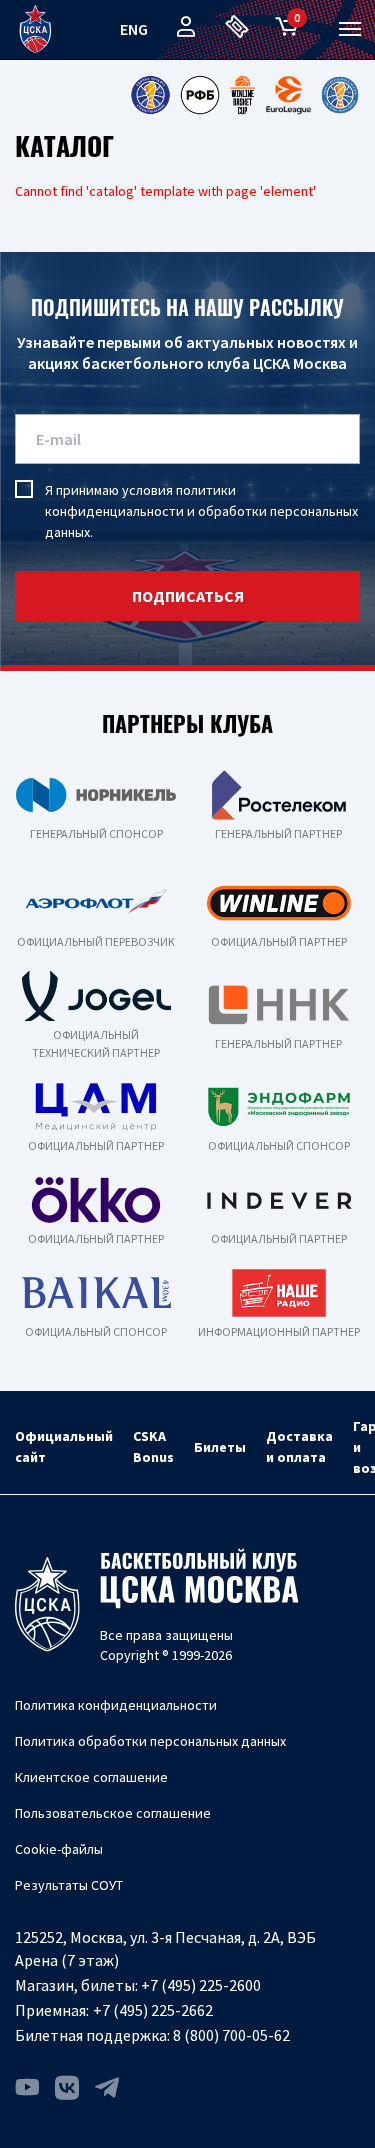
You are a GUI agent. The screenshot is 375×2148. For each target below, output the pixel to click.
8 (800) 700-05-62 (231, 2035)
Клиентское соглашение (91, 1777)
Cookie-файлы (59, 1849)
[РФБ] (200, 95)
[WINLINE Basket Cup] (243, 95)
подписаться (188, 596)
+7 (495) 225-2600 (201, 1985)
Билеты (220, 1447)
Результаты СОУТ (69, 1885)
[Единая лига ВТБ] (150, 95)
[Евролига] (288, 95)
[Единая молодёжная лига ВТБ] (340, 95)
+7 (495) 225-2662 (153, 2010)
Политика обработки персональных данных (150, 1741)
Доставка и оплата (299, 1446)
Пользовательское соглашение (113, 1813)
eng (134, 29)
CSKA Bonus (153, 1446)
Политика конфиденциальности (116, 1705)
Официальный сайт (64, 1446)
